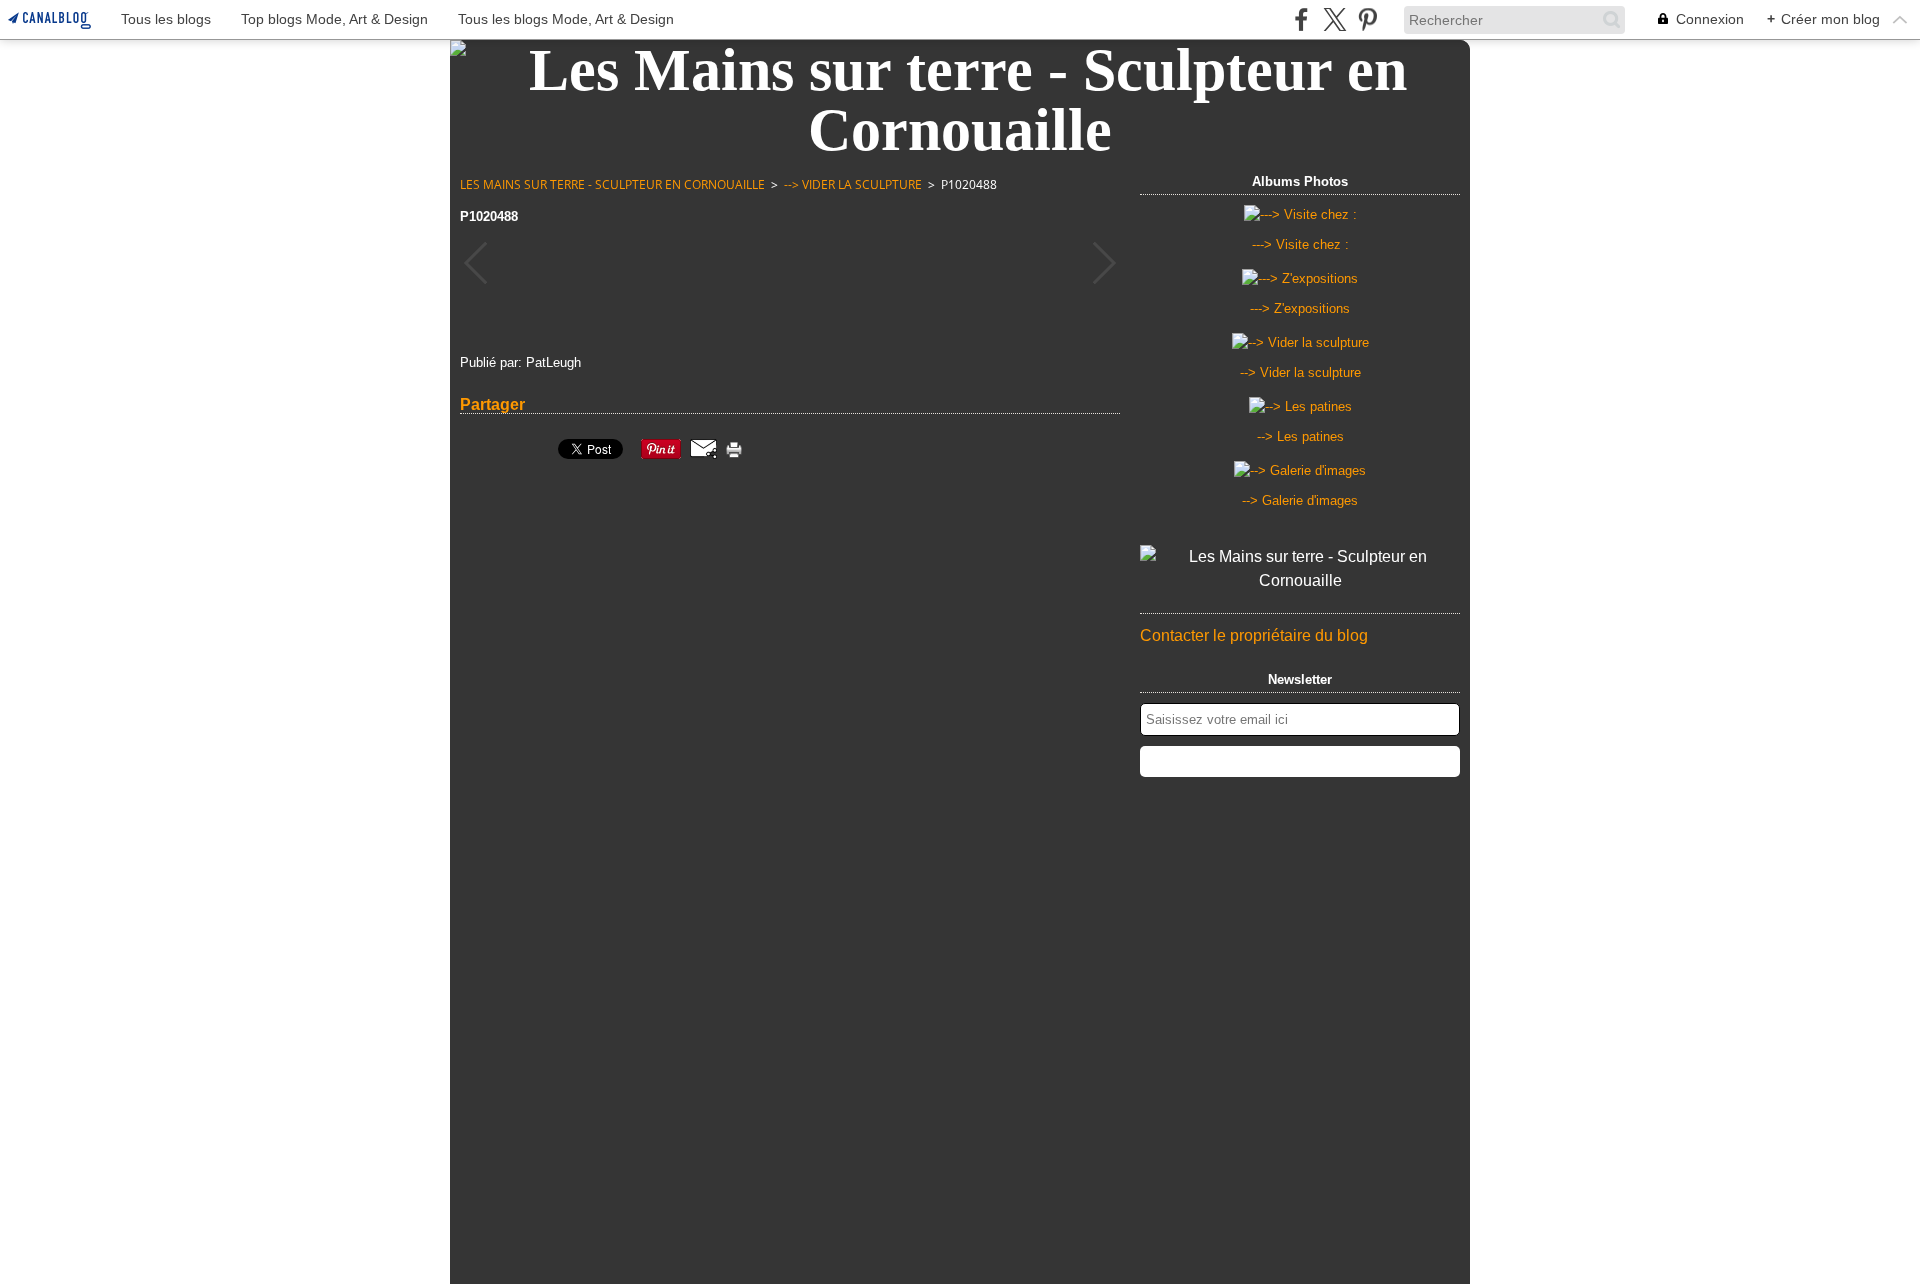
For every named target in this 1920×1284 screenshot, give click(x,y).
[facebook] (1301, 19)
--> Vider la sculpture (853, 184)
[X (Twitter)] (1334, 19)
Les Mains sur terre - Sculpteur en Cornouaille (612, 184)
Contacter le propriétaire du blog (1254, 635)
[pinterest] (1367, 19)
